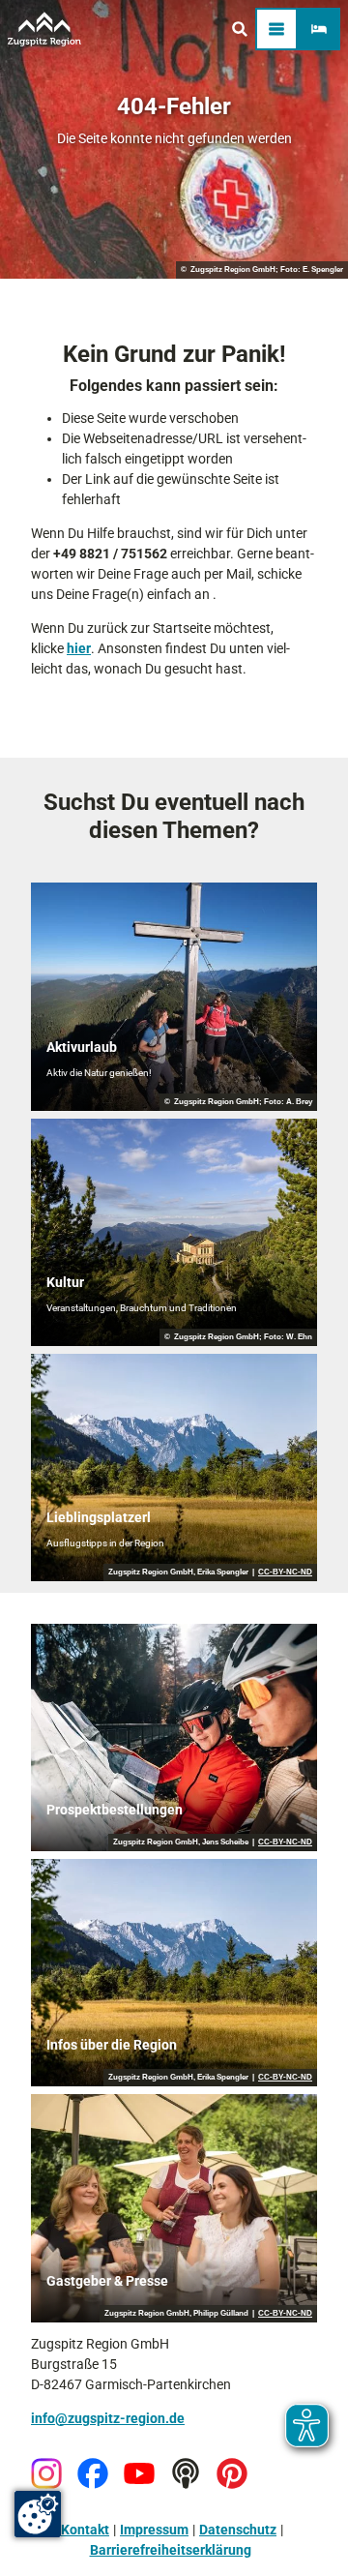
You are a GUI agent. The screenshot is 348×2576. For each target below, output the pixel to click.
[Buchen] (319, 29)
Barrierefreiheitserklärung (171, 2550)
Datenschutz (238, 2530)
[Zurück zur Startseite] (44, 29)
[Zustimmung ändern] (38, 2514)
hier (79, 648)
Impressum (154, 2530)
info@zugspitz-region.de (108, 2418)
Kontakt (85, 2530)
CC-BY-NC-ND (285, 1573)
